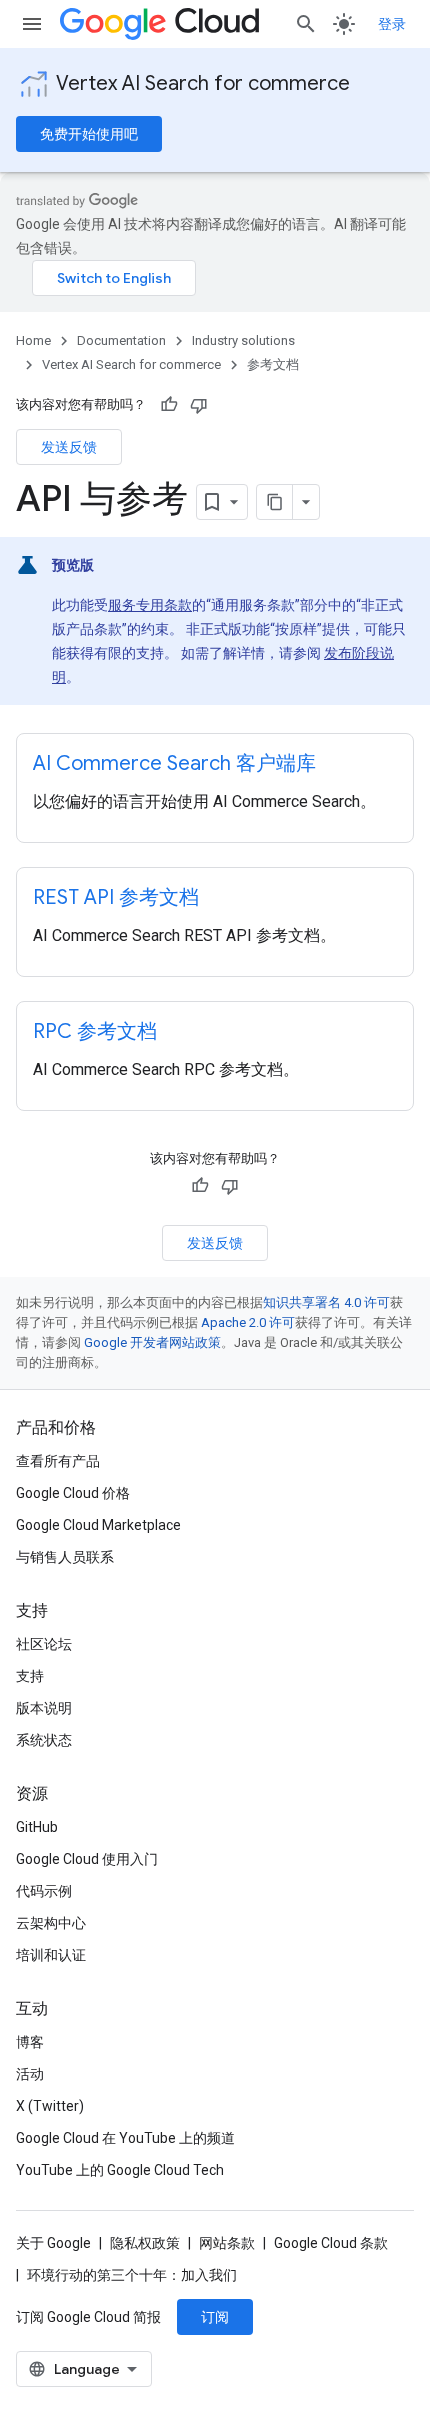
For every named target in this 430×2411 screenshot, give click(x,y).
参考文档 (273, 364)
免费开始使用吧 (89, 134)
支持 (30, 1676)
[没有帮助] (199, 405)
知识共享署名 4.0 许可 (326, 1302)
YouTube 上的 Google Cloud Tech (120, 2170)
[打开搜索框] (306, 24)
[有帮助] (169, 405)
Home (33, 340)
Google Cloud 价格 (73, 1493)
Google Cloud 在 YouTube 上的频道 (125, 2138)
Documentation (121, 340)
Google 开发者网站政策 (152, 1342)
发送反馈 (69, 447)
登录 (392, 24)
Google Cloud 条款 (331, 2243)
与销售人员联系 (65, 1557)
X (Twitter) (50, 2106)
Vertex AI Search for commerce (203, 83)
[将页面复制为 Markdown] (275, 502)
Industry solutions (243, 340)
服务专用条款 (150, 605)
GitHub (37, 1827)
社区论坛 (44, 1644)
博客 (30, 2042)
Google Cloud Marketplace (98, 1525)
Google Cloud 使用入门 (87, 1859)
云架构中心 (51, 1923)
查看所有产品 (58, 1461)
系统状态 (44, 1740)
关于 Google (53, 2243)
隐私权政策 (145, 2243)
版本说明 (44, 1708)
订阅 (215, 2317)
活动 (30, 2074)
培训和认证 (51, 1955)
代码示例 (44, 1891)
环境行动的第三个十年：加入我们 (132, 2275)
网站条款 (227, 2243)
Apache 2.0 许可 (248, 1322)
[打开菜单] (32, 24)
